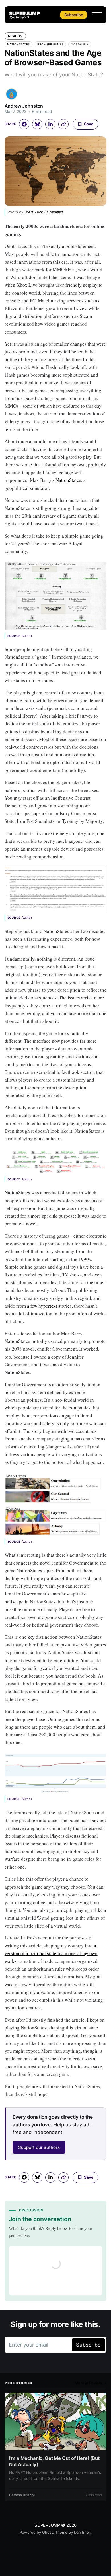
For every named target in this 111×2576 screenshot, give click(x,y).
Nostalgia (80, 44)
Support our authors (39, 2147)
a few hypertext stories (49, 1306)
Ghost (48, 2532)
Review (15, 36)
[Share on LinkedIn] (50, 124)
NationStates (18, 44)
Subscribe (74, 15)
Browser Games (51, 44)
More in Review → (91, 2383)
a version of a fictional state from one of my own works (51, 1953)
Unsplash (55, 212)
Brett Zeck (34, 212)
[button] (97, 14)
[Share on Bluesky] (37, 124)
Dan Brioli (82, 2532)
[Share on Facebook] (24, 124)
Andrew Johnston (24, 106)
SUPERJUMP (47, 2525)
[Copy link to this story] (63, 124)
